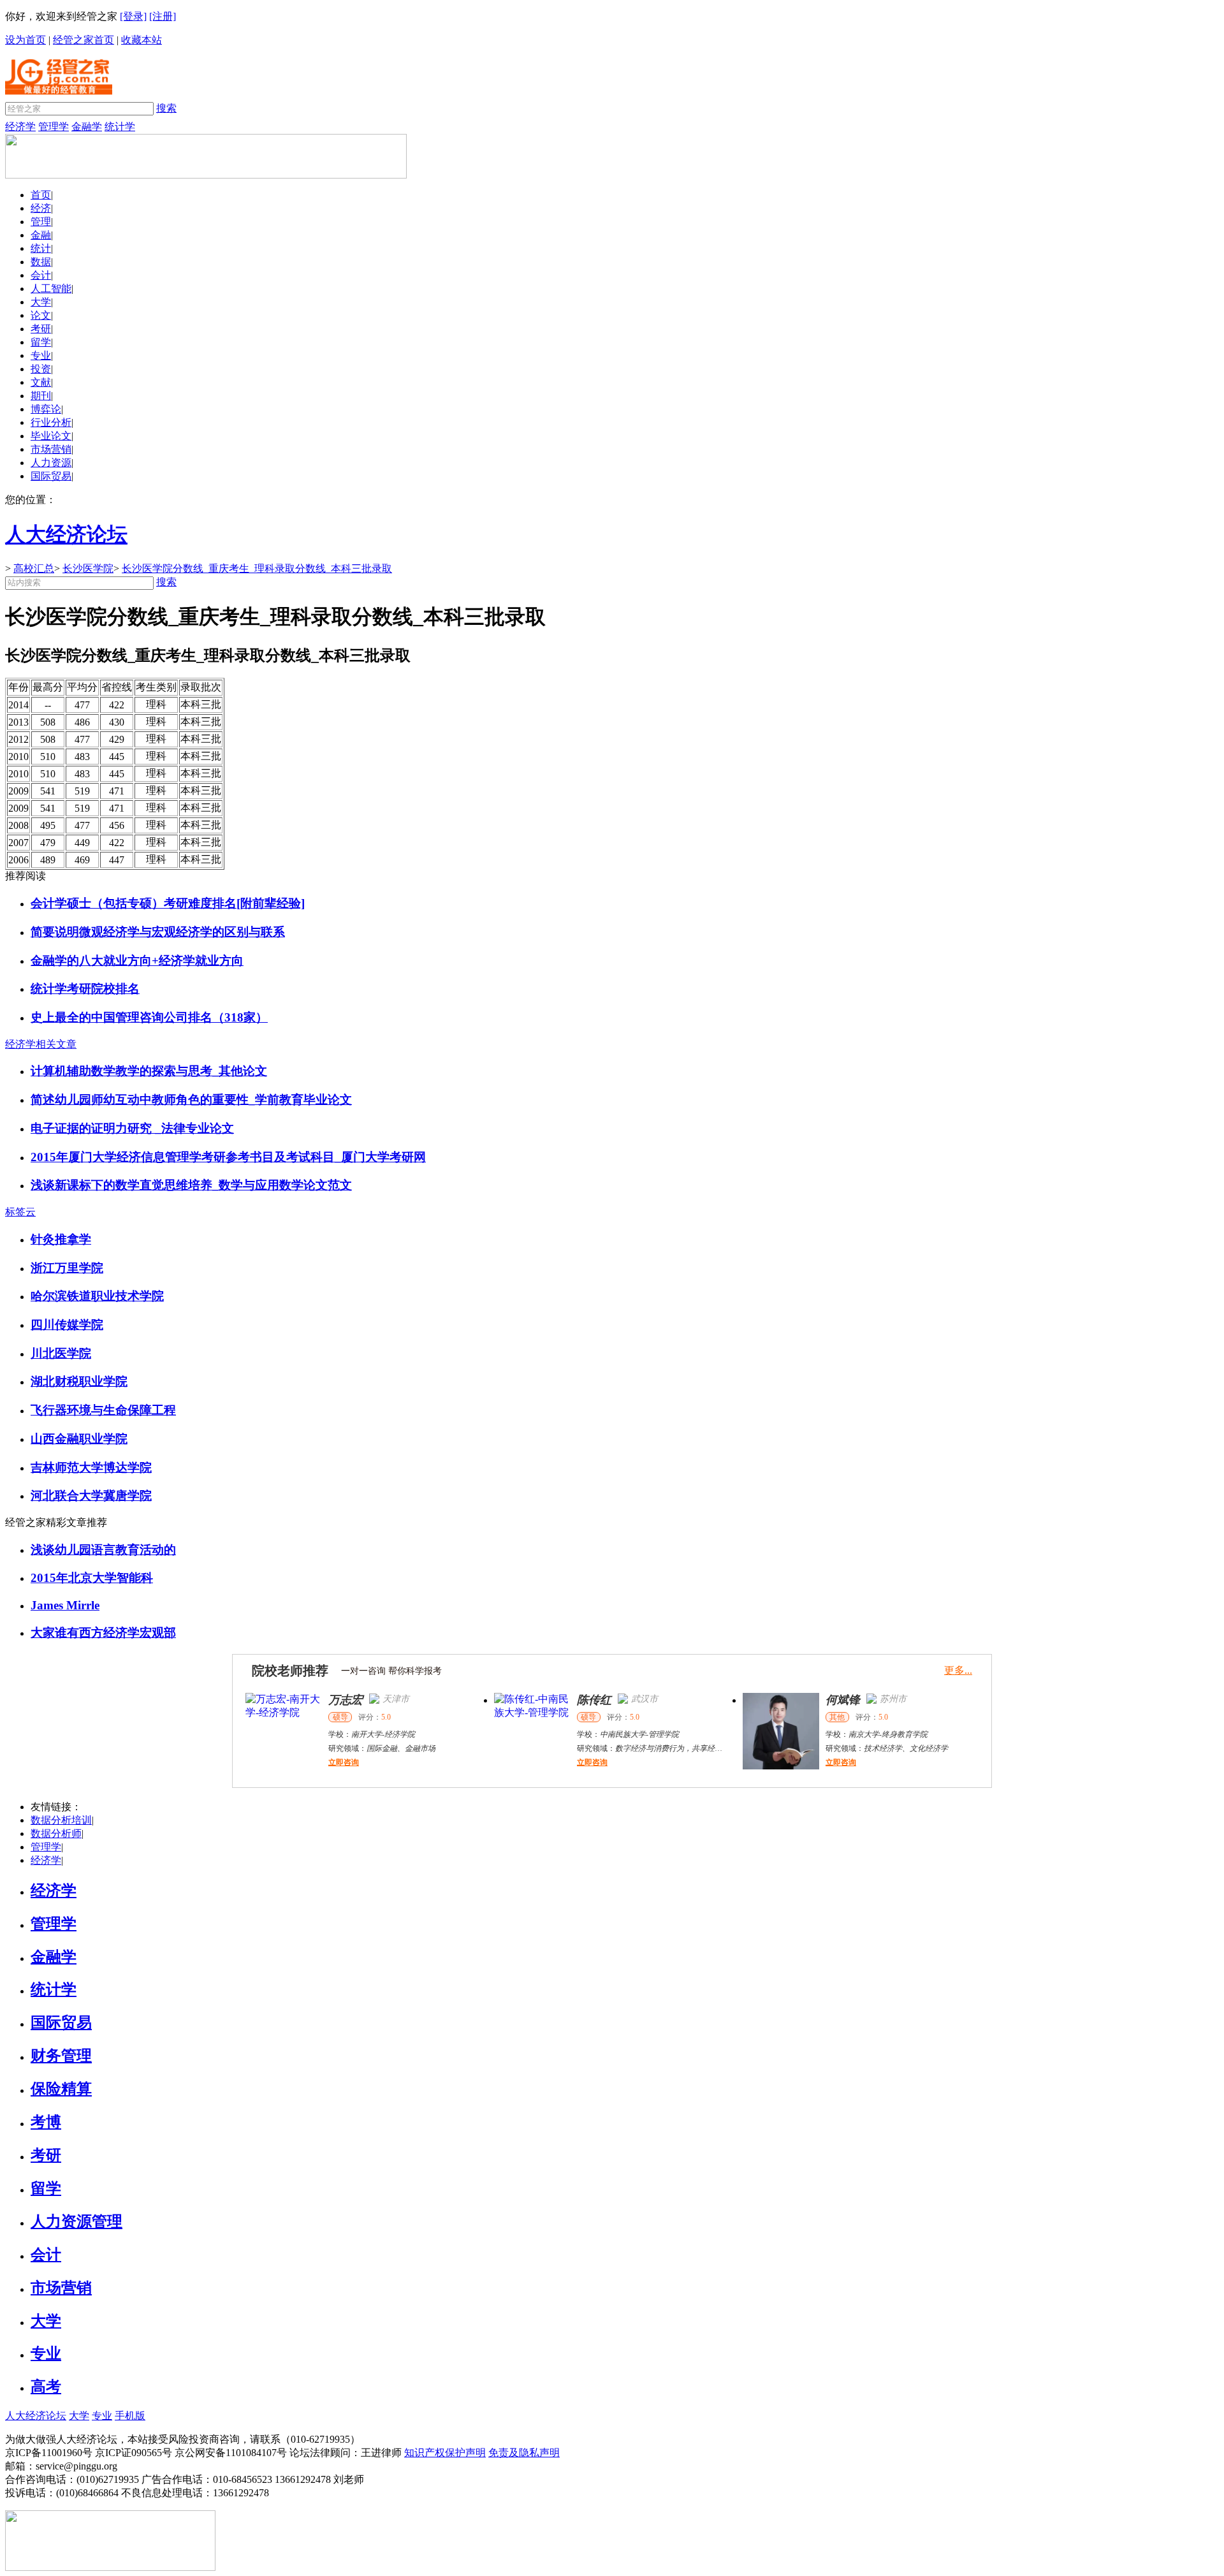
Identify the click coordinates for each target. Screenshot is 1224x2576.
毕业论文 (51, 436)
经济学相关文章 (41, 1044)
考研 (41, 329)
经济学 (20, 127)
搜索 (166, 108)
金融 (41, 235)
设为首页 (25, 40)
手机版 (130, 2416)
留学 (41, 342)
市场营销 (51, 449)
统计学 (120, 127)
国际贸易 (51, 476)
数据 (41, 262)
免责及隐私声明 (524, 2453)
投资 (41, 369)
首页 (41, 195)
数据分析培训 (61, 1820)
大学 (41, 302)
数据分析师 (56, 1833)
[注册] (163, 16)
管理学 (54, 127)
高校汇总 (34, 568)
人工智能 (51, 289)
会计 (41, 275)
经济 (41, 208)
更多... (958, 1670)
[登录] (133, 16)
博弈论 (46, 409)
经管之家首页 (84, 40)
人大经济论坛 (36, 2416)
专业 (41, 355)
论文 (41, 315)
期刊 (41, 396)
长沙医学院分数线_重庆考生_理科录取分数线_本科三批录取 (257, 568)
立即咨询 (344, 1762)
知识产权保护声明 (445, 2453)
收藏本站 (142, 40)
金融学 (87, 127)
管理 (41, 222)
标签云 (20, 1212)
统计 (41, 248)
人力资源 (51, 463)
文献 (41, 382)
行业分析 (51, 422)
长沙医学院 (88, 568)
